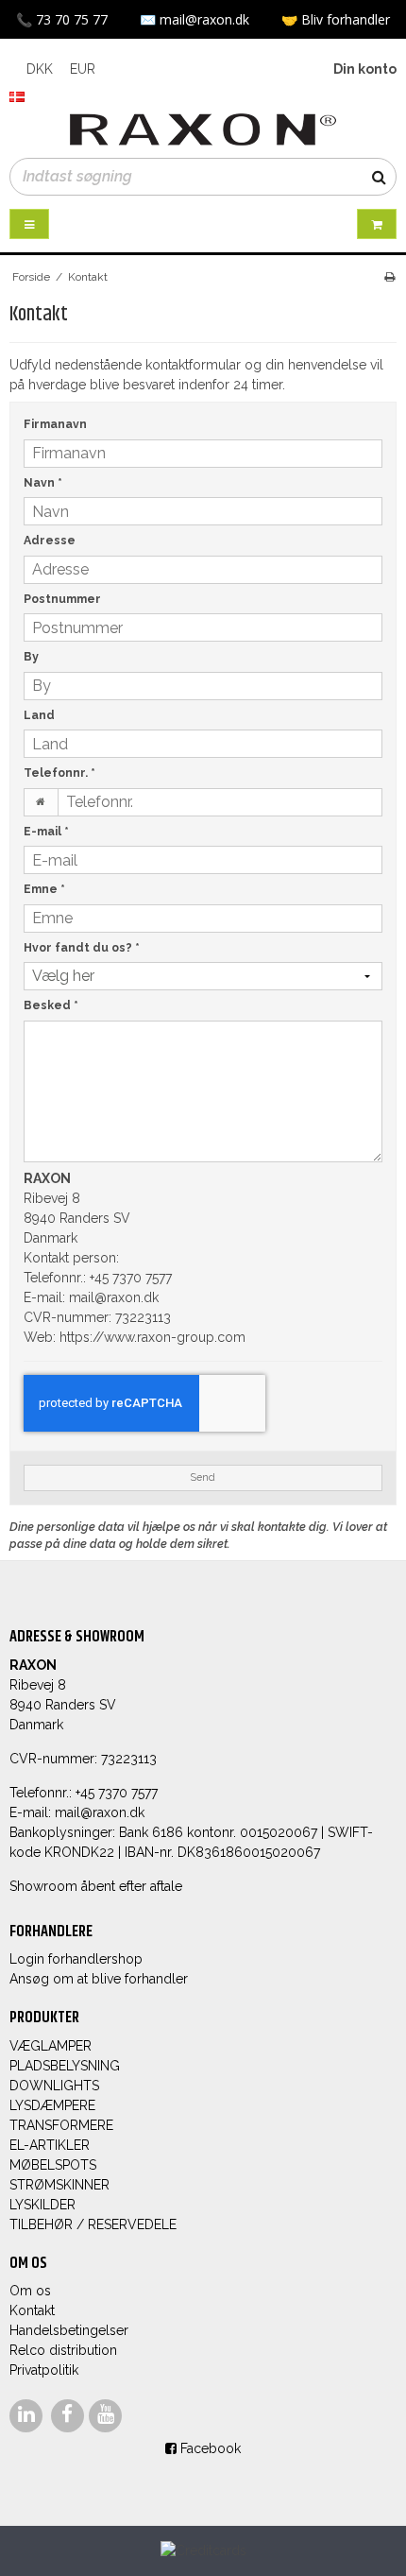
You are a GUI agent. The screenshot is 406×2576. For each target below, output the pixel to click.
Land (39, 715)
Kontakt (32, 2310)
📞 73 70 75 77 (64, 19)
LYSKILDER (42, 2205)
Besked (51, 1005)
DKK (40, 69)
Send (203, 1477)
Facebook (209, 2448)
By (31, 656)
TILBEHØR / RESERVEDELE (93, 2224)
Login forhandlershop (76, 1959)
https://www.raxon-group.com (152, 1337)
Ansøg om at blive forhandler (99, 1979)
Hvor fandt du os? (82, 947)
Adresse (50, 540)
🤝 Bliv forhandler (336, 19)
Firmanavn (55, 424)
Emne (44, 889)
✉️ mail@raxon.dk (196, 19)
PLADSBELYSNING (65, 2066)
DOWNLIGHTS (54, 2086)
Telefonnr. (59, 773)
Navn (43, 482)
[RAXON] (203, 129)
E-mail (46, 831)
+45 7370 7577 (131, 1278)
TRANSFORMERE (61, 2125)
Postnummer (62, 599)
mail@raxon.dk (114, 1297)
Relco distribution (63, 2350)
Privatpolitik (44, 2370)
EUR (83, 69)
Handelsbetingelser (69, 2330)
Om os (30, 2291)
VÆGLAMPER (51, 2046)
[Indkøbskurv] (377, 224)
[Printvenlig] (389, 277)
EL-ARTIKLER (50, 2145)
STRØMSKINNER (59, 2185)
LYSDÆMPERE (52, 2105)
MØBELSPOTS (53, 2165)
